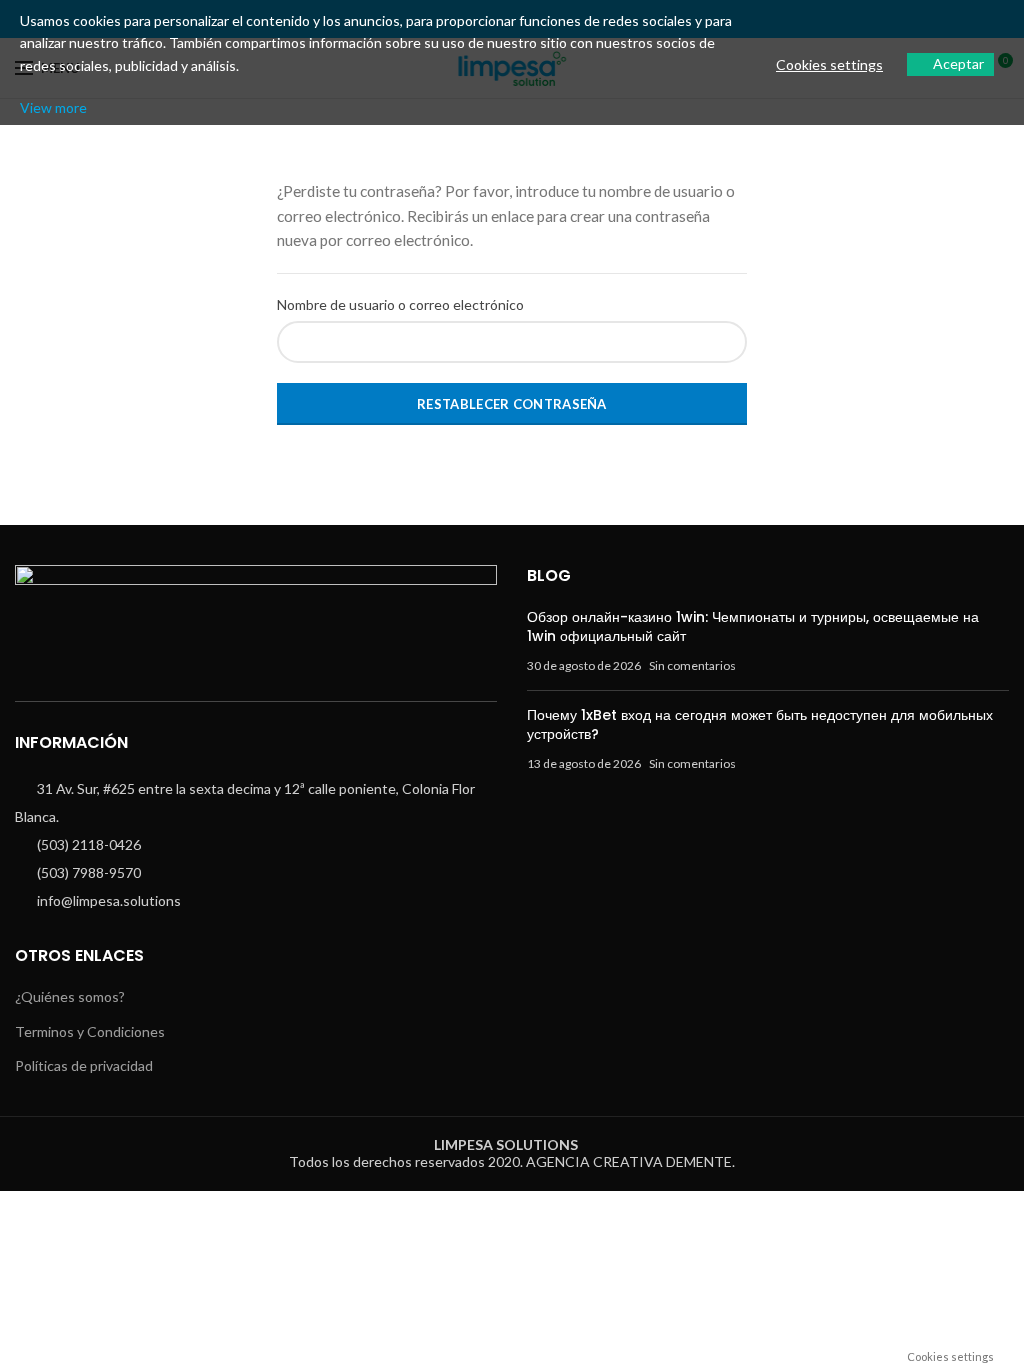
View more (53, 107)
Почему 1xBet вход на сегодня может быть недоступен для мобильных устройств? (760, 725)
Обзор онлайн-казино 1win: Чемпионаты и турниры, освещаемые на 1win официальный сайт (753, 627)
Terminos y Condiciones (90, 1031)
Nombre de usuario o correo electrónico (400, 304)
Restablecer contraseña (512, 404)
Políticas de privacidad (84, 1065)
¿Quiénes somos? (70, 996)
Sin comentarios (692, 665)
